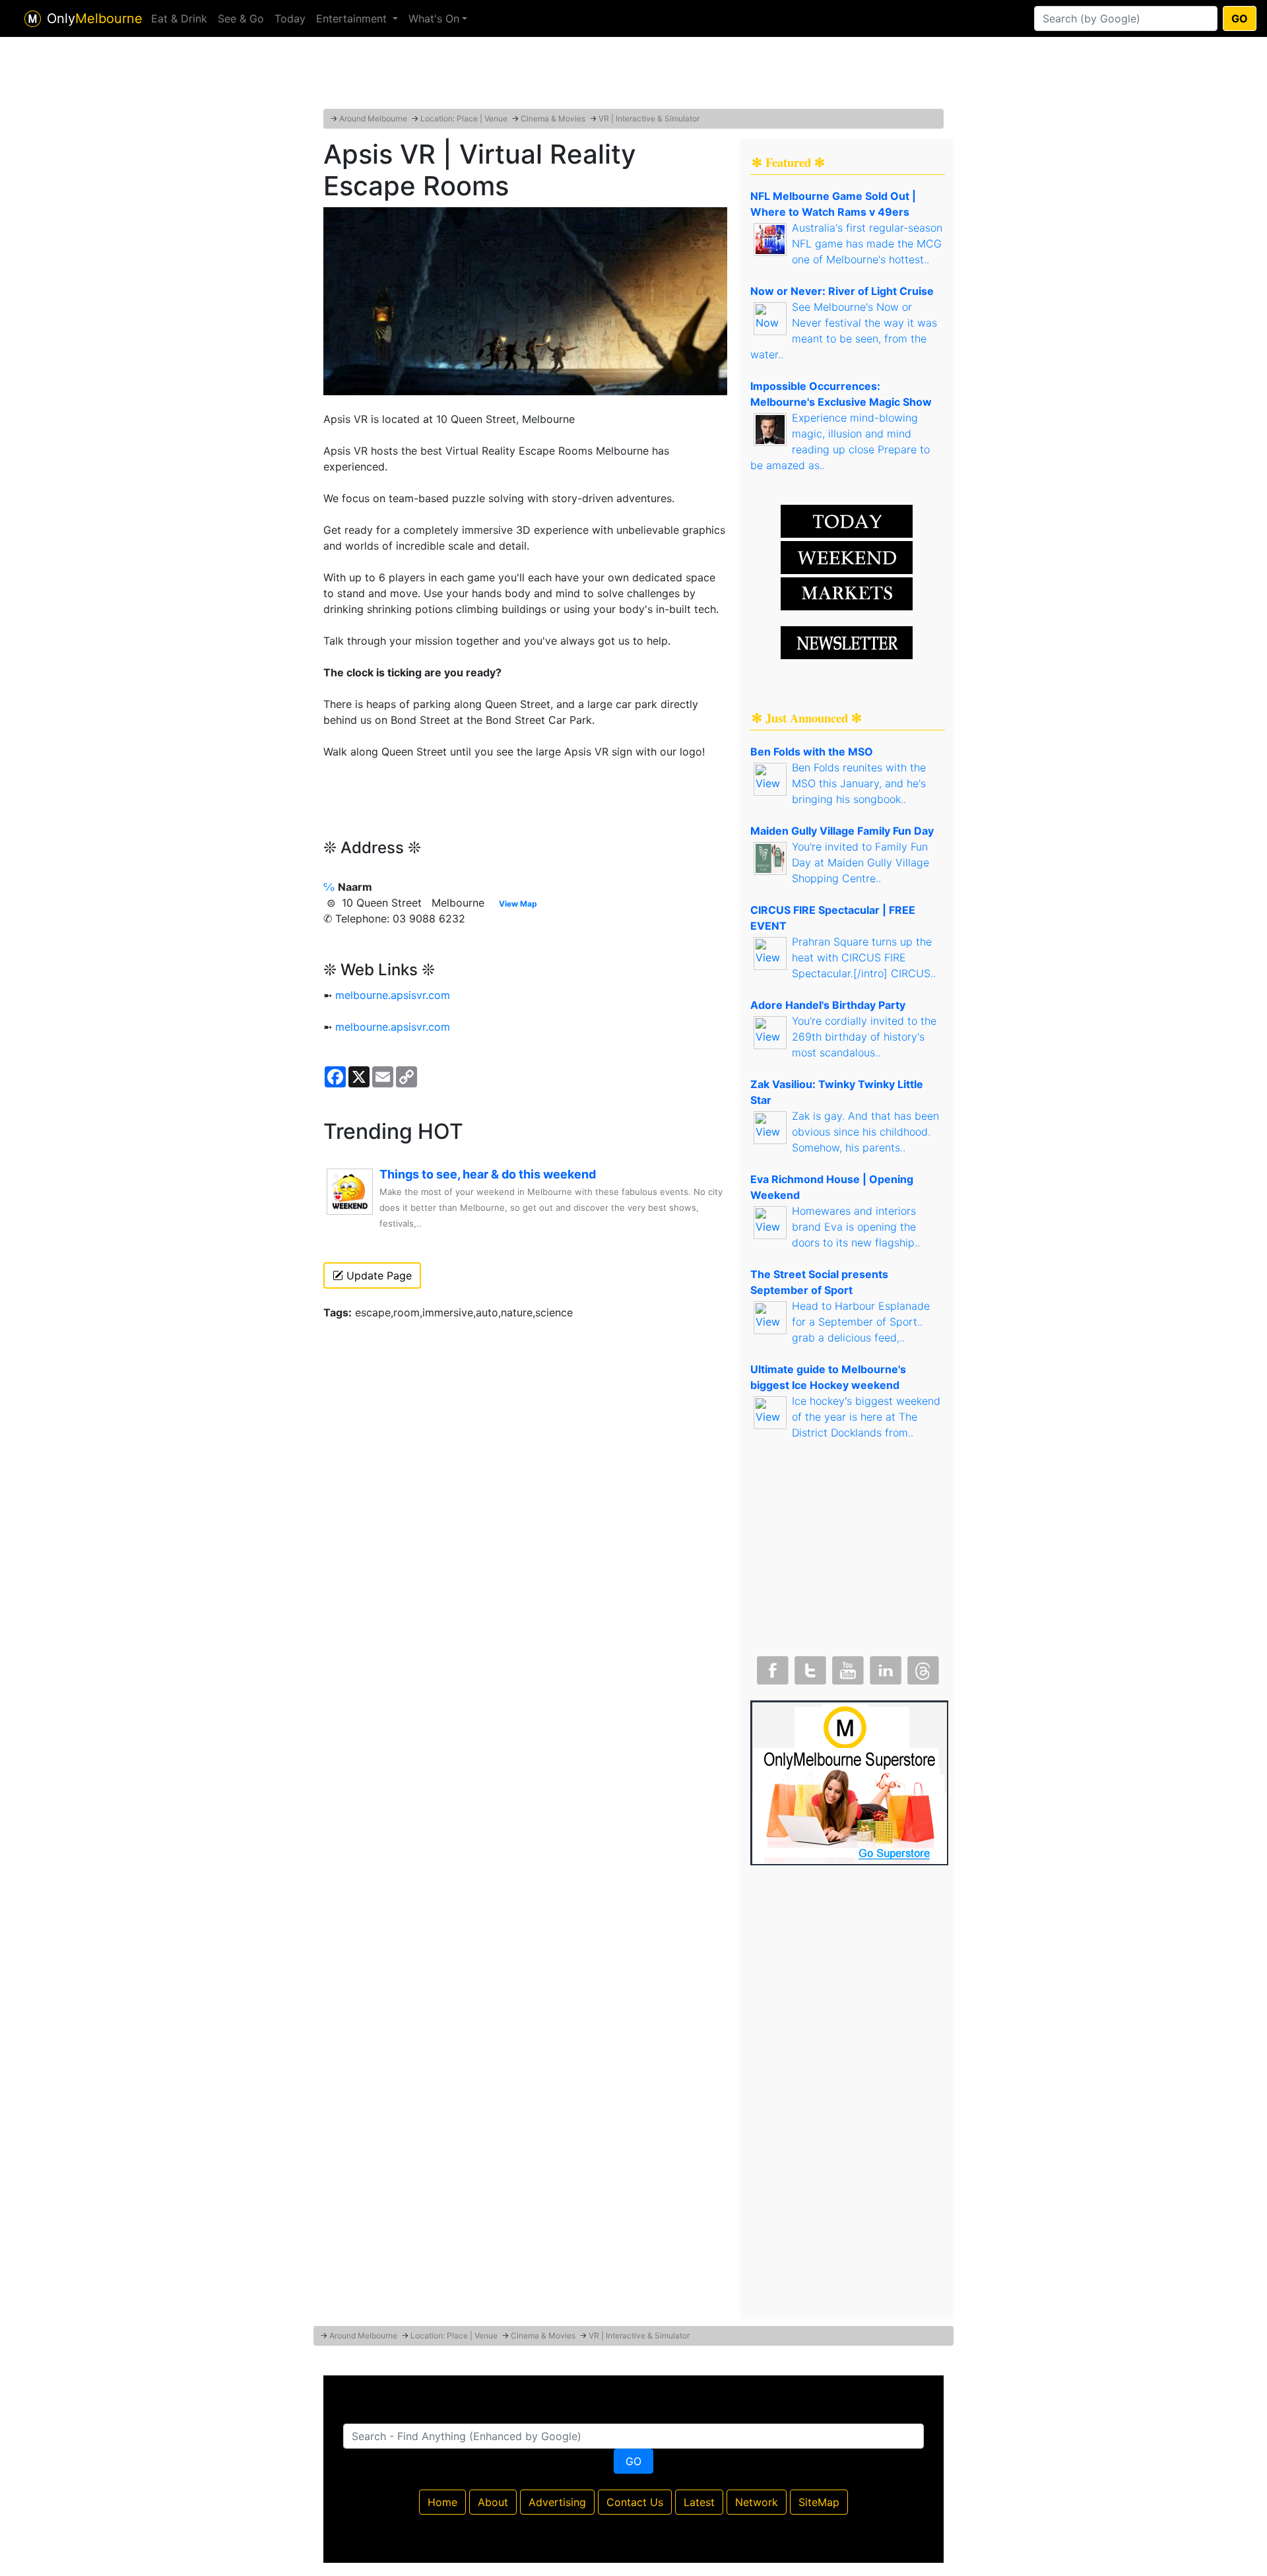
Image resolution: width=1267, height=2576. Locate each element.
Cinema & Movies (553, 118)
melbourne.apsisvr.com (393, 995)
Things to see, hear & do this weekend (488, 1174)
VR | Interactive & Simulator (649, 118)
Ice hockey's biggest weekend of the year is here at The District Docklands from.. (866, 1417)
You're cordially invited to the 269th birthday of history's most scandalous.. (864, 1037)
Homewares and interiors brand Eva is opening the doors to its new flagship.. (856, 1227)
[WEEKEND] (847, 593)
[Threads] (922, 1667)
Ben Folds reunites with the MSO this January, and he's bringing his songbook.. (859, 783)
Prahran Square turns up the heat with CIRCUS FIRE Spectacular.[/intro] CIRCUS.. (864, 957)
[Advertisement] (633, 76)
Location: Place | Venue (464, 118)
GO (1240, 18)
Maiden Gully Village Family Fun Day (842, 831)
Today (290, 18)
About (493, 2502)
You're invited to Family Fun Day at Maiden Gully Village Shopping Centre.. (861, 862)
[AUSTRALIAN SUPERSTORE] (849, 1782)
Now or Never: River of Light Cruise (842, 291)
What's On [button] (434, 18)
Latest (699, 2502)
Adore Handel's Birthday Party (828, 1005)
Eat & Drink (179, 18)
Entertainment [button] (353, 18)
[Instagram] (884, 1667)
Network (757, 2502)
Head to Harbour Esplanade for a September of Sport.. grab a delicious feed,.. (861, 1322)
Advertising (557, 2502)
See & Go (241, 18)
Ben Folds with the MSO (812, 752)
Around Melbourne (373, 118)
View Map (518, 904)
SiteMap (819, 2502)
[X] (809, 1667)
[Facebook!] (771, 1667)
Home (442, 2502)
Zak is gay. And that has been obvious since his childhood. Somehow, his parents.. (865, 1132)
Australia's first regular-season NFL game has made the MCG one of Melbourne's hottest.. (867, 243)
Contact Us (635, 2502)
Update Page (377, 1275)
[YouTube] (847, 1667)
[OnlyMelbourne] (33, 19)
